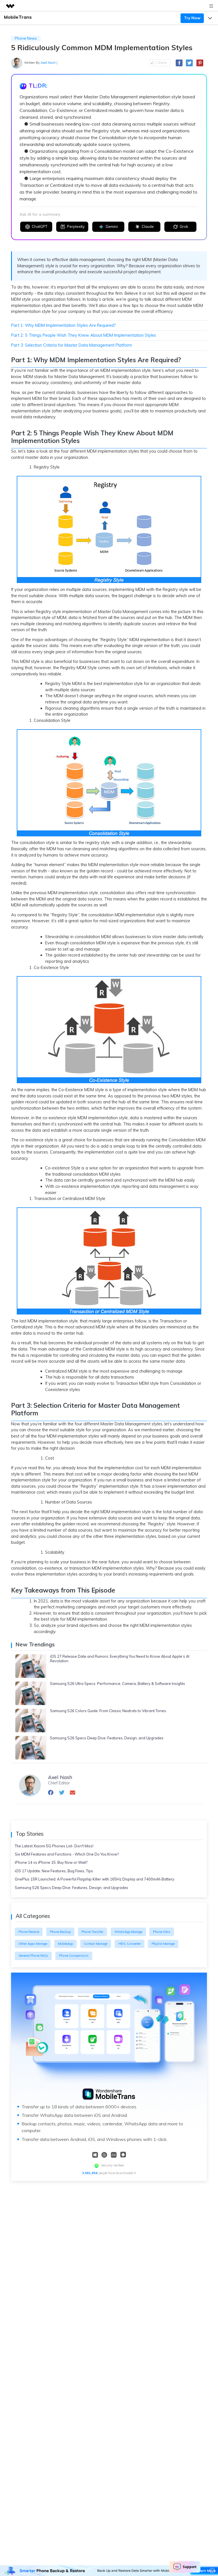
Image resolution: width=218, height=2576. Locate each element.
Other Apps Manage (33, 1944)
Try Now (192, 18)
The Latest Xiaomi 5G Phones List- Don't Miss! (54, 1846)
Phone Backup (60, 1932)
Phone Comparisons (74, 1956)
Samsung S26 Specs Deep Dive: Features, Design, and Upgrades (72, 1888)
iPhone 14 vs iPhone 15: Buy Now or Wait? (51, 1862)
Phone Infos (162, 1932)
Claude (148, 226)
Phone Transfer (92, 1932)
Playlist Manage (163, 1944)
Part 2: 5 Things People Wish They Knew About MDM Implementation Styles (84, 335)
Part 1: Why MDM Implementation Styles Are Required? (63, 325)
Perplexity (76, 226)
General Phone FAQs (33, 1956)
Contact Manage (96, 1944)
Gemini (112, 226)
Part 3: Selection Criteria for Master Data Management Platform (72, 345)
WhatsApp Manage (128, 1932)
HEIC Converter (130, 1944)
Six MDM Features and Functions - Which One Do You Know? (67, 1854)
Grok (184, 226)
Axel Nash (48, 63)
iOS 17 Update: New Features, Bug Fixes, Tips (54, 1871)
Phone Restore (29, 1932)
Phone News (26, 38)
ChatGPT (40, 226)
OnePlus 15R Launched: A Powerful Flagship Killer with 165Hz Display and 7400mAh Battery (95, 1879)
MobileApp (65, 1944)
